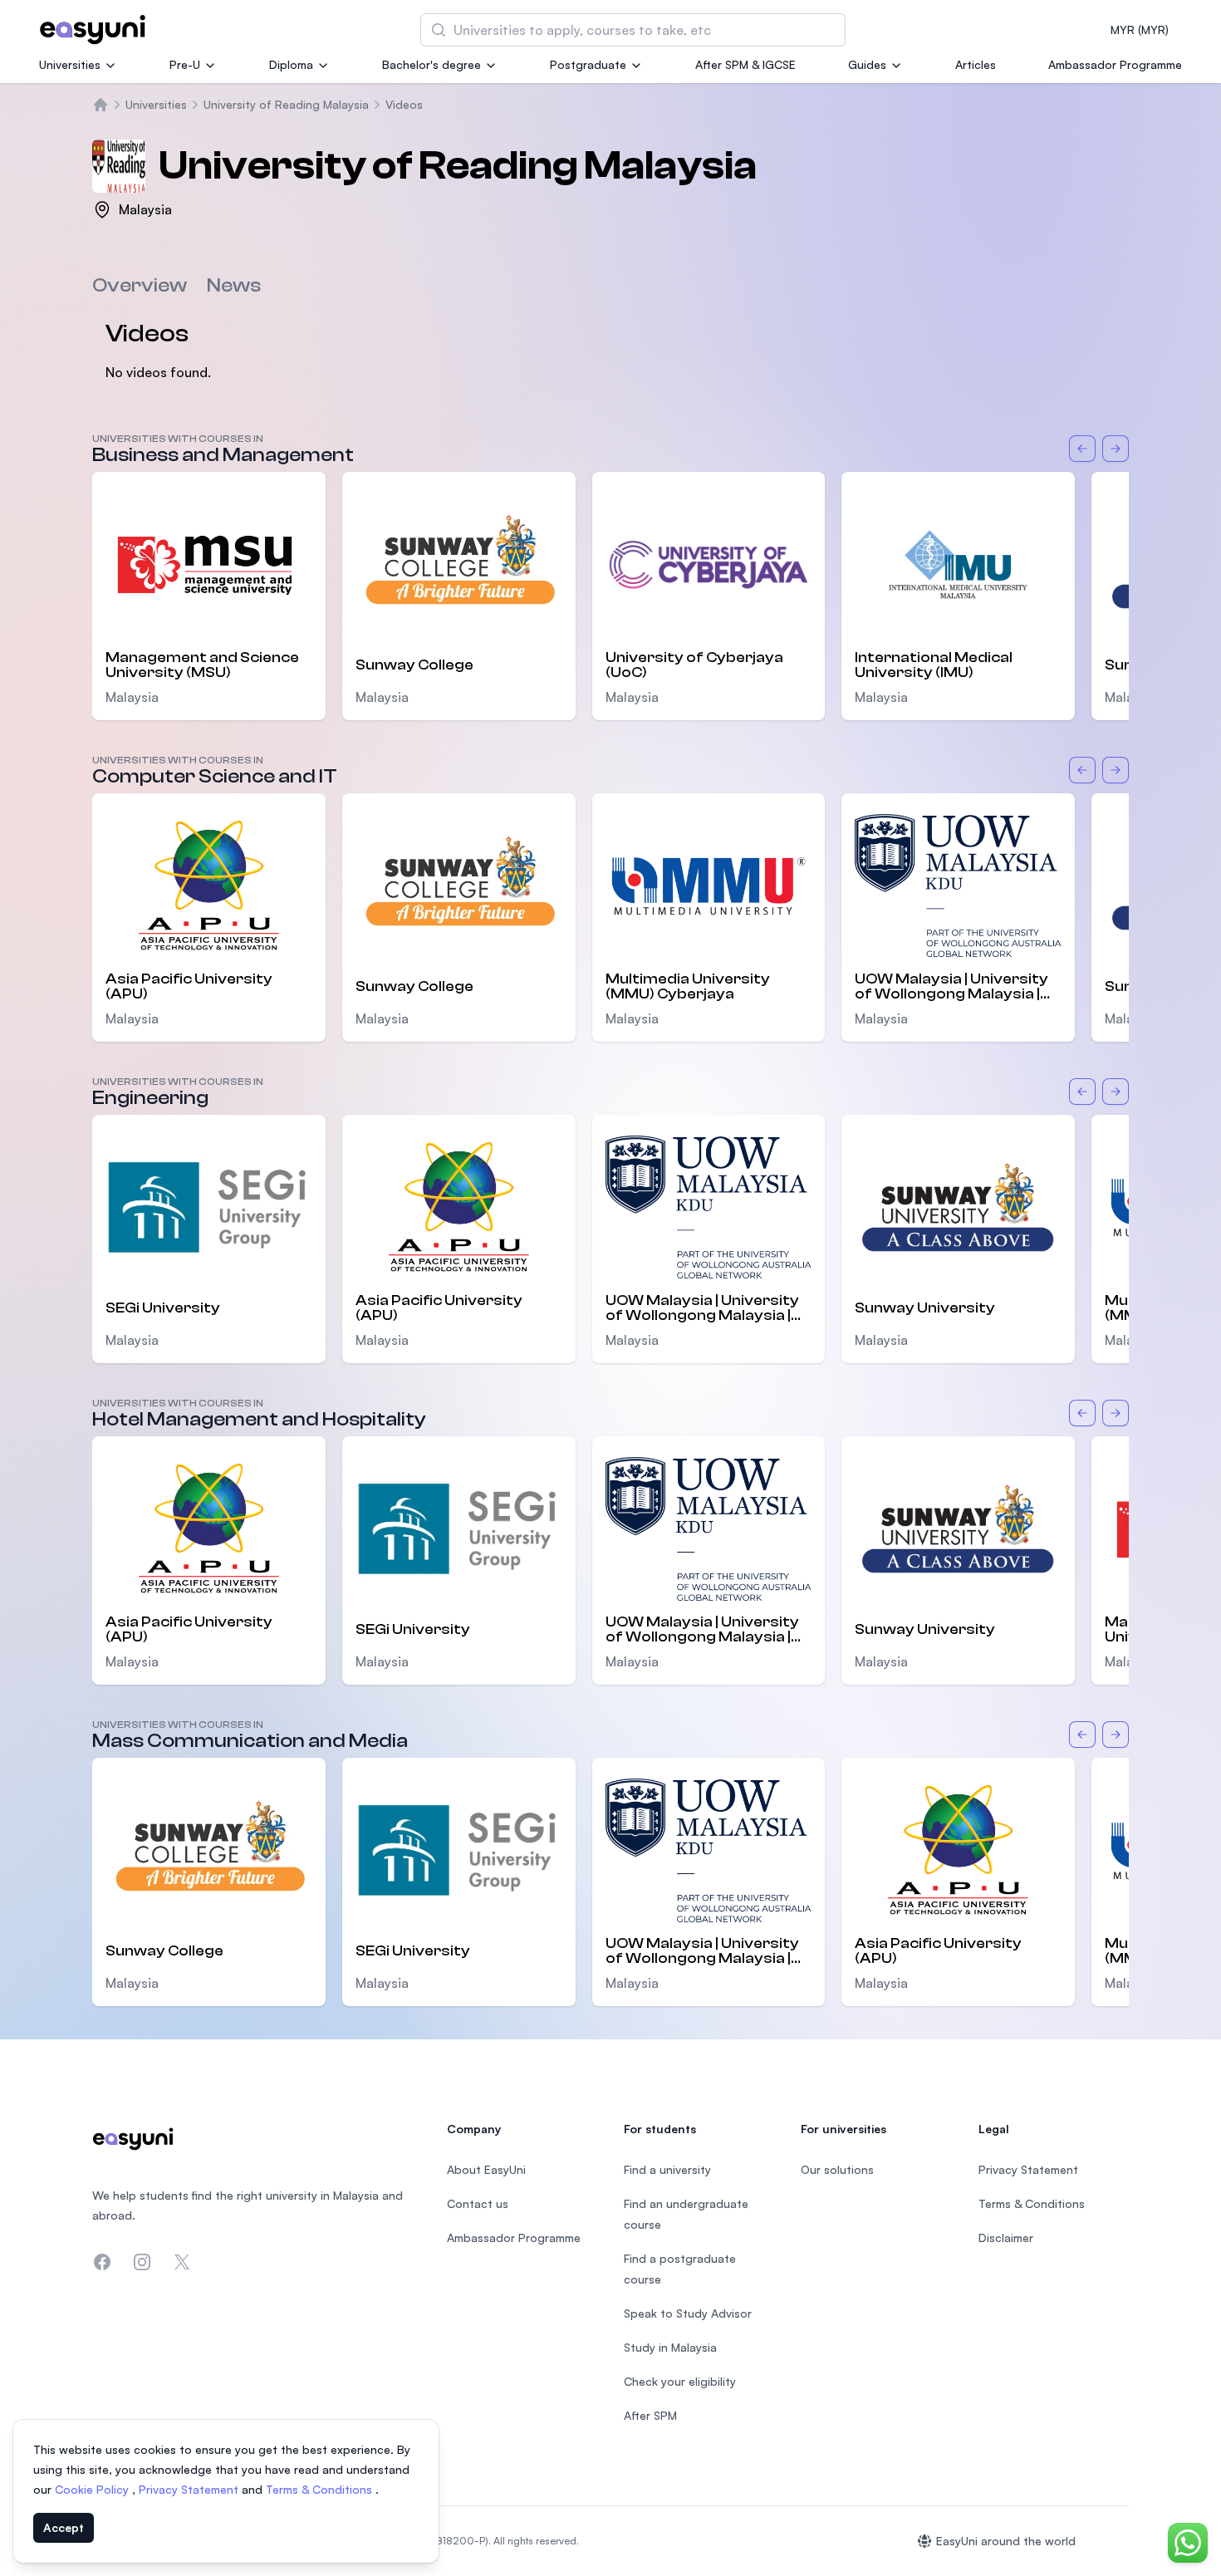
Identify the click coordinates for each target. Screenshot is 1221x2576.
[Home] (101, 105)
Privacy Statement (190, 2489)
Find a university (667, 2169)
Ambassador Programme (1115, 64)
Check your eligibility (680, 2381)
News (234, 285)
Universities (70, 64)
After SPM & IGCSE (745, 64)
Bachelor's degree (432, 64)
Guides (867, 64)
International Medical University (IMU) (934, 665)
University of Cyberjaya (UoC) (694, 665)
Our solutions (837, 2169)
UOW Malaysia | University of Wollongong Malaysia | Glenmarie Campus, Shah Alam (951, 987)
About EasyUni (486, 2169)
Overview (140, 285)
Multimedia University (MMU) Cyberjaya (688, 987)
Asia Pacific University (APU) (189, 987)
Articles (976, 64)
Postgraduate (588, 64)
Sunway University (925, 1308)
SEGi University (163, 1308)
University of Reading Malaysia (286, 104)
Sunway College (414, 665)
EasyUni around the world (1006, 2541)
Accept (64, 2527)
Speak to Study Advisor (688, 2313)
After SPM (650, 2415)
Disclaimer (1006, 2237)
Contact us (478, 2203)
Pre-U (185, 64)
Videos (404, 104)
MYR (1140, 29)
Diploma (291, 64)
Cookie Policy (93, 2489)
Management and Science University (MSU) (202, 665)
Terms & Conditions (321, 2489)
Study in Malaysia (670, 2347)
